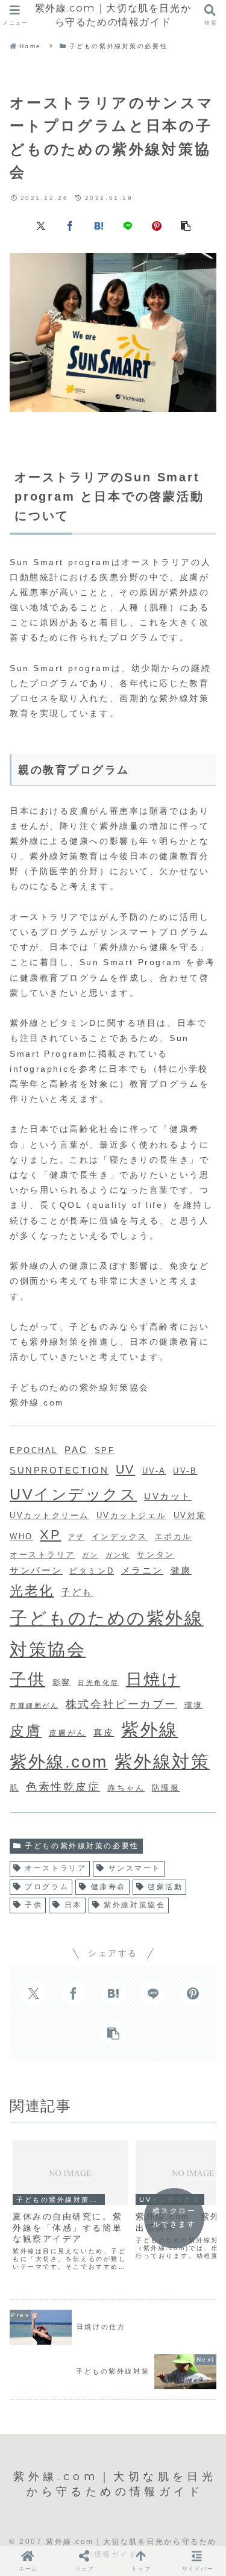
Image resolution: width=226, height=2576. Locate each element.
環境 (194, 1705)
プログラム (47, 1887)
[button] (186, 225)
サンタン (155, 1555)
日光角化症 (98, 1683)
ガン (90, 1555)
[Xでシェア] (41, 225)
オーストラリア (42, 1555)
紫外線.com (59, 1762)
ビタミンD (92, 1571)
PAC (76, 1450)
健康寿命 (108, 1887)
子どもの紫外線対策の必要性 (82, 1846)
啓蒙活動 (165, 1887)
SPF (105, 1450)
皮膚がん (67, 1733)
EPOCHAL (34, 1450)
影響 (62, 1682)
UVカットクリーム (49, 1515)
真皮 (104, 1732)
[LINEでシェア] (128, 225)
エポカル (174, 1537)
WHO (21, 1537)
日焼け (153, 1680)
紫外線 (150, 1729)
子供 (27, 1679)
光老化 (32, 1591)
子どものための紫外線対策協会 (107, 1633)
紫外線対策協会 (134, 1905)
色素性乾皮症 (63, 1787)
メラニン (142, 1570)
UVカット (168, 1496)
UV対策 (190, 1515)
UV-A (154, 1471)
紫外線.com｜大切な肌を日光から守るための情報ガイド (113, 15)
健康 (181, 1570)
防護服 (166, 1788)
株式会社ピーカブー (121, 1704)
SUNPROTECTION (59, 1470)
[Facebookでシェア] (70, 225)
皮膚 (26, 1730)
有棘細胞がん (34, 1705)
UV (125, 1469)
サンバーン (36, 1570)
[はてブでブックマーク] (99, 225)
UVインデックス (73, 1494)
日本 (73, 1905)
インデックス (120, 1537)
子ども (77, 1592)
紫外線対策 (162, 1762)
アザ (76, 1537)
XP (50, 1535)
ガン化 (118, 1555)
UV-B (185, 1471)
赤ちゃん (126, 1788)
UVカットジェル (131, 1515)
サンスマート (135, 1868)
